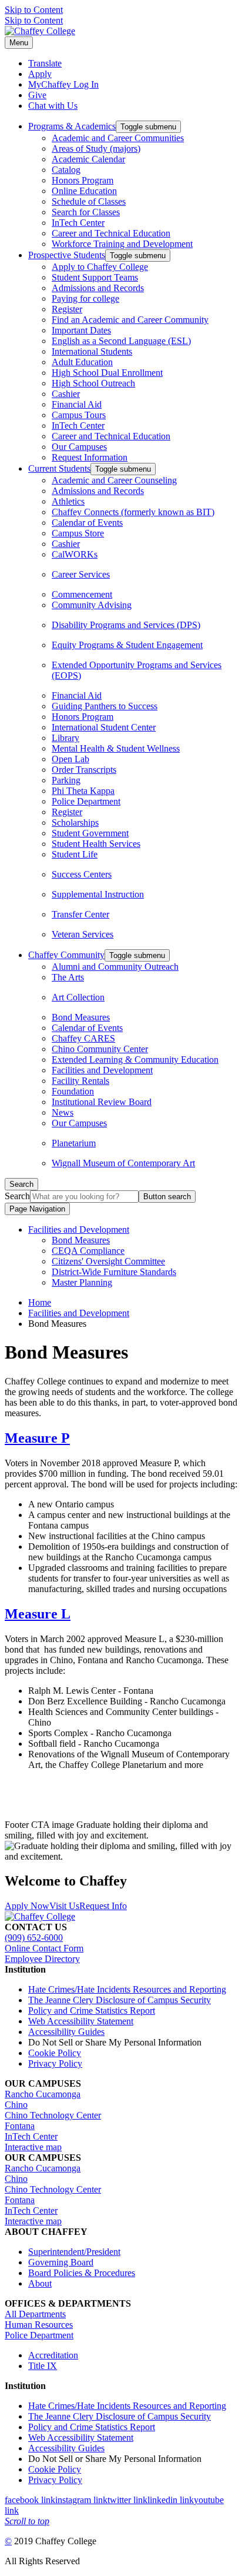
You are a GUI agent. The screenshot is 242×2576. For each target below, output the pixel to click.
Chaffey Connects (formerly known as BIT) (133, 512)
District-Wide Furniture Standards (114, 1272)
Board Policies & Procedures (82, 2273)
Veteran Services (83, 934)
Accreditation (53, 2355)
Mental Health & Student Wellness (116, 748)
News (63, 1112)
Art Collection (78, 997)
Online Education (84, 191)
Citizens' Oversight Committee (108, 1261)
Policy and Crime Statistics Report (92, 2011)
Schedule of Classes (89, 201)
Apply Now (27, 1906)
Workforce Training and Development (122, 244)
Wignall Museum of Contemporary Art (123, 1163)
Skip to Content (34, 10)
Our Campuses (79, 447)
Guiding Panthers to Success (105, 706)
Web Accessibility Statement (81, 2021)
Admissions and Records (98, 288)
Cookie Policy (55, 2053)
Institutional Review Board (102, 1102)
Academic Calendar (88, 159)
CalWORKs (75, 554)
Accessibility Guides (66, 2032)
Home (40, 1302)
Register (67, 309)
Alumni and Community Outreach (115, 967)
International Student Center (104, 727)
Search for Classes (86, 212)
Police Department (86, 801)
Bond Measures (81, 1017)
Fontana (20, 2126)
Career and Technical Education (111, 233)
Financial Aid (77, 404)
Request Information (90, 457)
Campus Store (78, 533)
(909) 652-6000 (34, 1938)
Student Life (75, 854)
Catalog (66, 170)
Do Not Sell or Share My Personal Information (115, 2042)
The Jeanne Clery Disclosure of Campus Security (120, 2000)
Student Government (90, 833)
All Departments (35, 2314)
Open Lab (70, 759)
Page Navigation (37, 1209)
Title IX (43, 2366)
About (40, 2283)
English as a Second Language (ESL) (121, 341)
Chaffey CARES (83, 1038)
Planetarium (74, 1143)
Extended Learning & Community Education (135, 1060)
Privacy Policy (55, 2063)
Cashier (66, 394)
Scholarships (75, 822)
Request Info (103, 1906)
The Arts (68, 977)
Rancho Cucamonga (43, 2094)
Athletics (68, 501)
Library (65, 738)
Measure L (38, 1614)
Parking (66, 780)
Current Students (59, 468)
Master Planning (82, 1282)
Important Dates (81, 330)
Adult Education (82, 362)
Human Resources (39, 2325)
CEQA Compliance (88, 1251)
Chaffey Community (66, 955)
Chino (16, 2105)
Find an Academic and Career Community (130, 320)
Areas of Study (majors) (96, 149)
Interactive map (33, 2147)
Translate (45, 63)
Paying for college (85, 298)
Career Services (81, 574)
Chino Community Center (100, 1049)
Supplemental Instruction (98, 894)
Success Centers (82, 874)
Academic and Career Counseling (114, 480)
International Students (92, 351)
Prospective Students (67, 255)
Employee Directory (42, 1959)
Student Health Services (96, 844)
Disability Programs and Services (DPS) (126, 625)
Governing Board (61, 2262)
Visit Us (64, 1906)
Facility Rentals (80, 1081)
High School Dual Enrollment (107, 373)
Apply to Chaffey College (100, 267)
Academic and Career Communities (118, 138)
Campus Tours (79, 415)
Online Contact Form (44, 1948)
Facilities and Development (102, 1070)
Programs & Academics (72, 126)
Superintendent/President (74, 2252)
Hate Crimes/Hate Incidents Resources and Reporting (127, 1989)
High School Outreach (93, 383)
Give (37, 95)
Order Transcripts (84, 770)
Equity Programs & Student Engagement (127, 645)
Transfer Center (80, 914)
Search (17, 1196)
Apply (40, 74)
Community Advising (92, 605)
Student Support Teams (95, 277)
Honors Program (83, 180)
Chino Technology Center (53, 2115)
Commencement (82, 594)
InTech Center (78, 223)
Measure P (37, 1438)
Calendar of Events (87, 523)
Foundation (73, 1091)
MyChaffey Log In (63, 84)
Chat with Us (53, 106)
